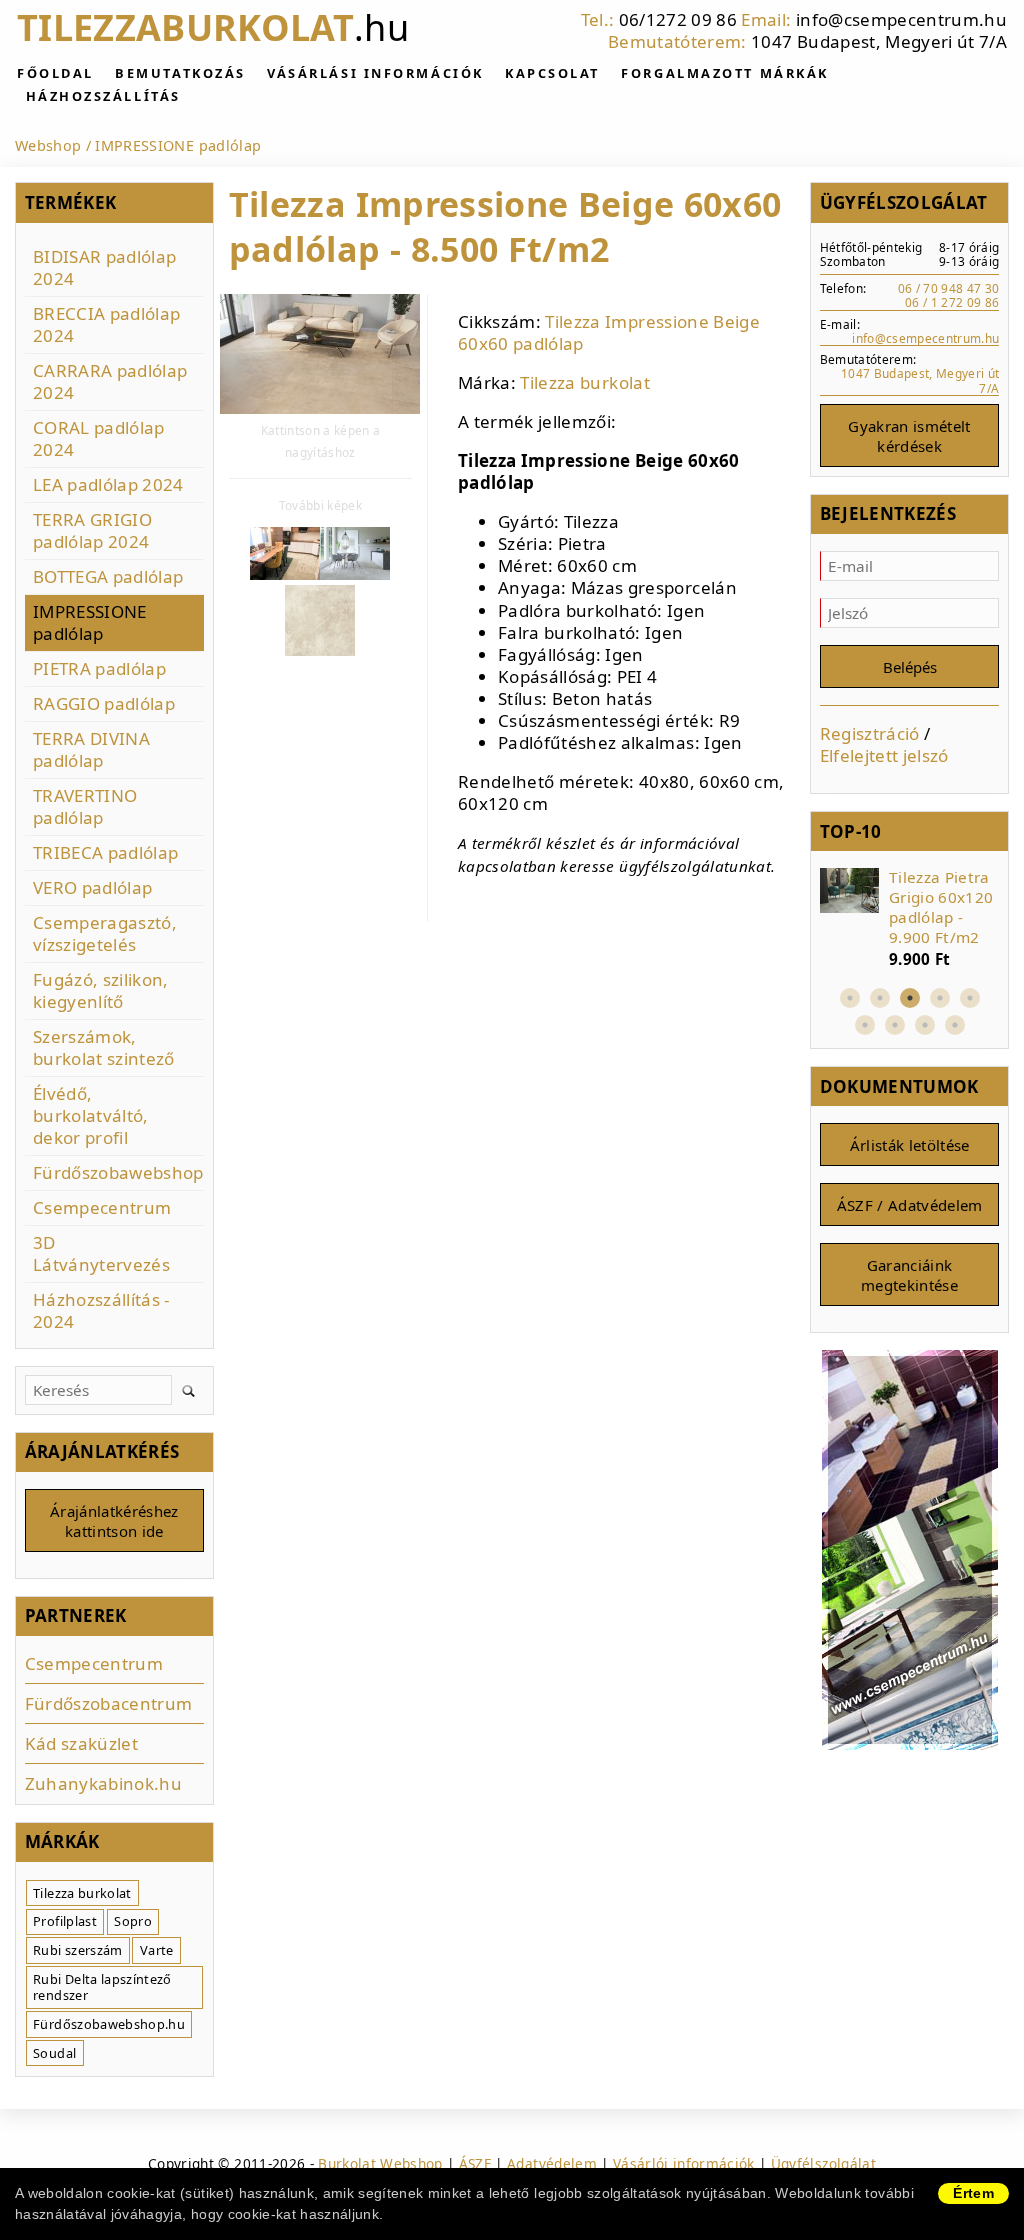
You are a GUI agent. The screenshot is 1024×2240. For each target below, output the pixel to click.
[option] (910, 919)
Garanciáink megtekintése (909, 1275)
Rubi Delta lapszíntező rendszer (102, 1987)
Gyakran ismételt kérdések (909, 436)
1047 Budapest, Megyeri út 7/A (879, 41)
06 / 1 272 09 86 (952, 302)
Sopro (133, 1921)
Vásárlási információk (375, 73)
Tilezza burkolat (584, 382)
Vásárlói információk (684, 2163)
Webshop (48, 145)
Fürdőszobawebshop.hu (109, 2024)
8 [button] (925, 1025)
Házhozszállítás (103, 96)
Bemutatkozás (180, 73)
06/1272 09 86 (678, 19)
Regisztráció (870, 733)
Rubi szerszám (77, 1950)
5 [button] (970, 998)
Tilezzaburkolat (213, 27)
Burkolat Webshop (380, 2163)
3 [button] (910, 998)
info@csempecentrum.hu (901, 19)
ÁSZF (475, 2163)
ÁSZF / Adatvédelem (910, 1205)
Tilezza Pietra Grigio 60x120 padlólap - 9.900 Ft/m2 (941, 907)
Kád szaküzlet (81, 1743)
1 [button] (850, 998)
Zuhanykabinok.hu (103, 1783)
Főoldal (55, 73)
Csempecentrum (94, 1663)
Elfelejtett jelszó (884, 755)
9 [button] (955, 1025)
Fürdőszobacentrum (109, 1703)
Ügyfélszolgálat (823, 2163)
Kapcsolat (552, 73)
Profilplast (65, 1921)
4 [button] (940, 998)
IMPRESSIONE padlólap (178, 145)
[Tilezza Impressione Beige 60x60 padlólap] (320, 356)
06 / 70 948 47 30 (949, 288)
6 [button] (865, 1025)
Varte (157, 1950)
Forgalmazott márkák (724, 73)
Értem (973, 2193)
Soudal (54, 2053)
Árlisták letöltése (910, 1145)
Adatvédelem (552, 2163)
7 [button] (895, 1025)
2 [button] (880, 998)
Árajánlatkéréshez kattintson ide (114, 1521)
